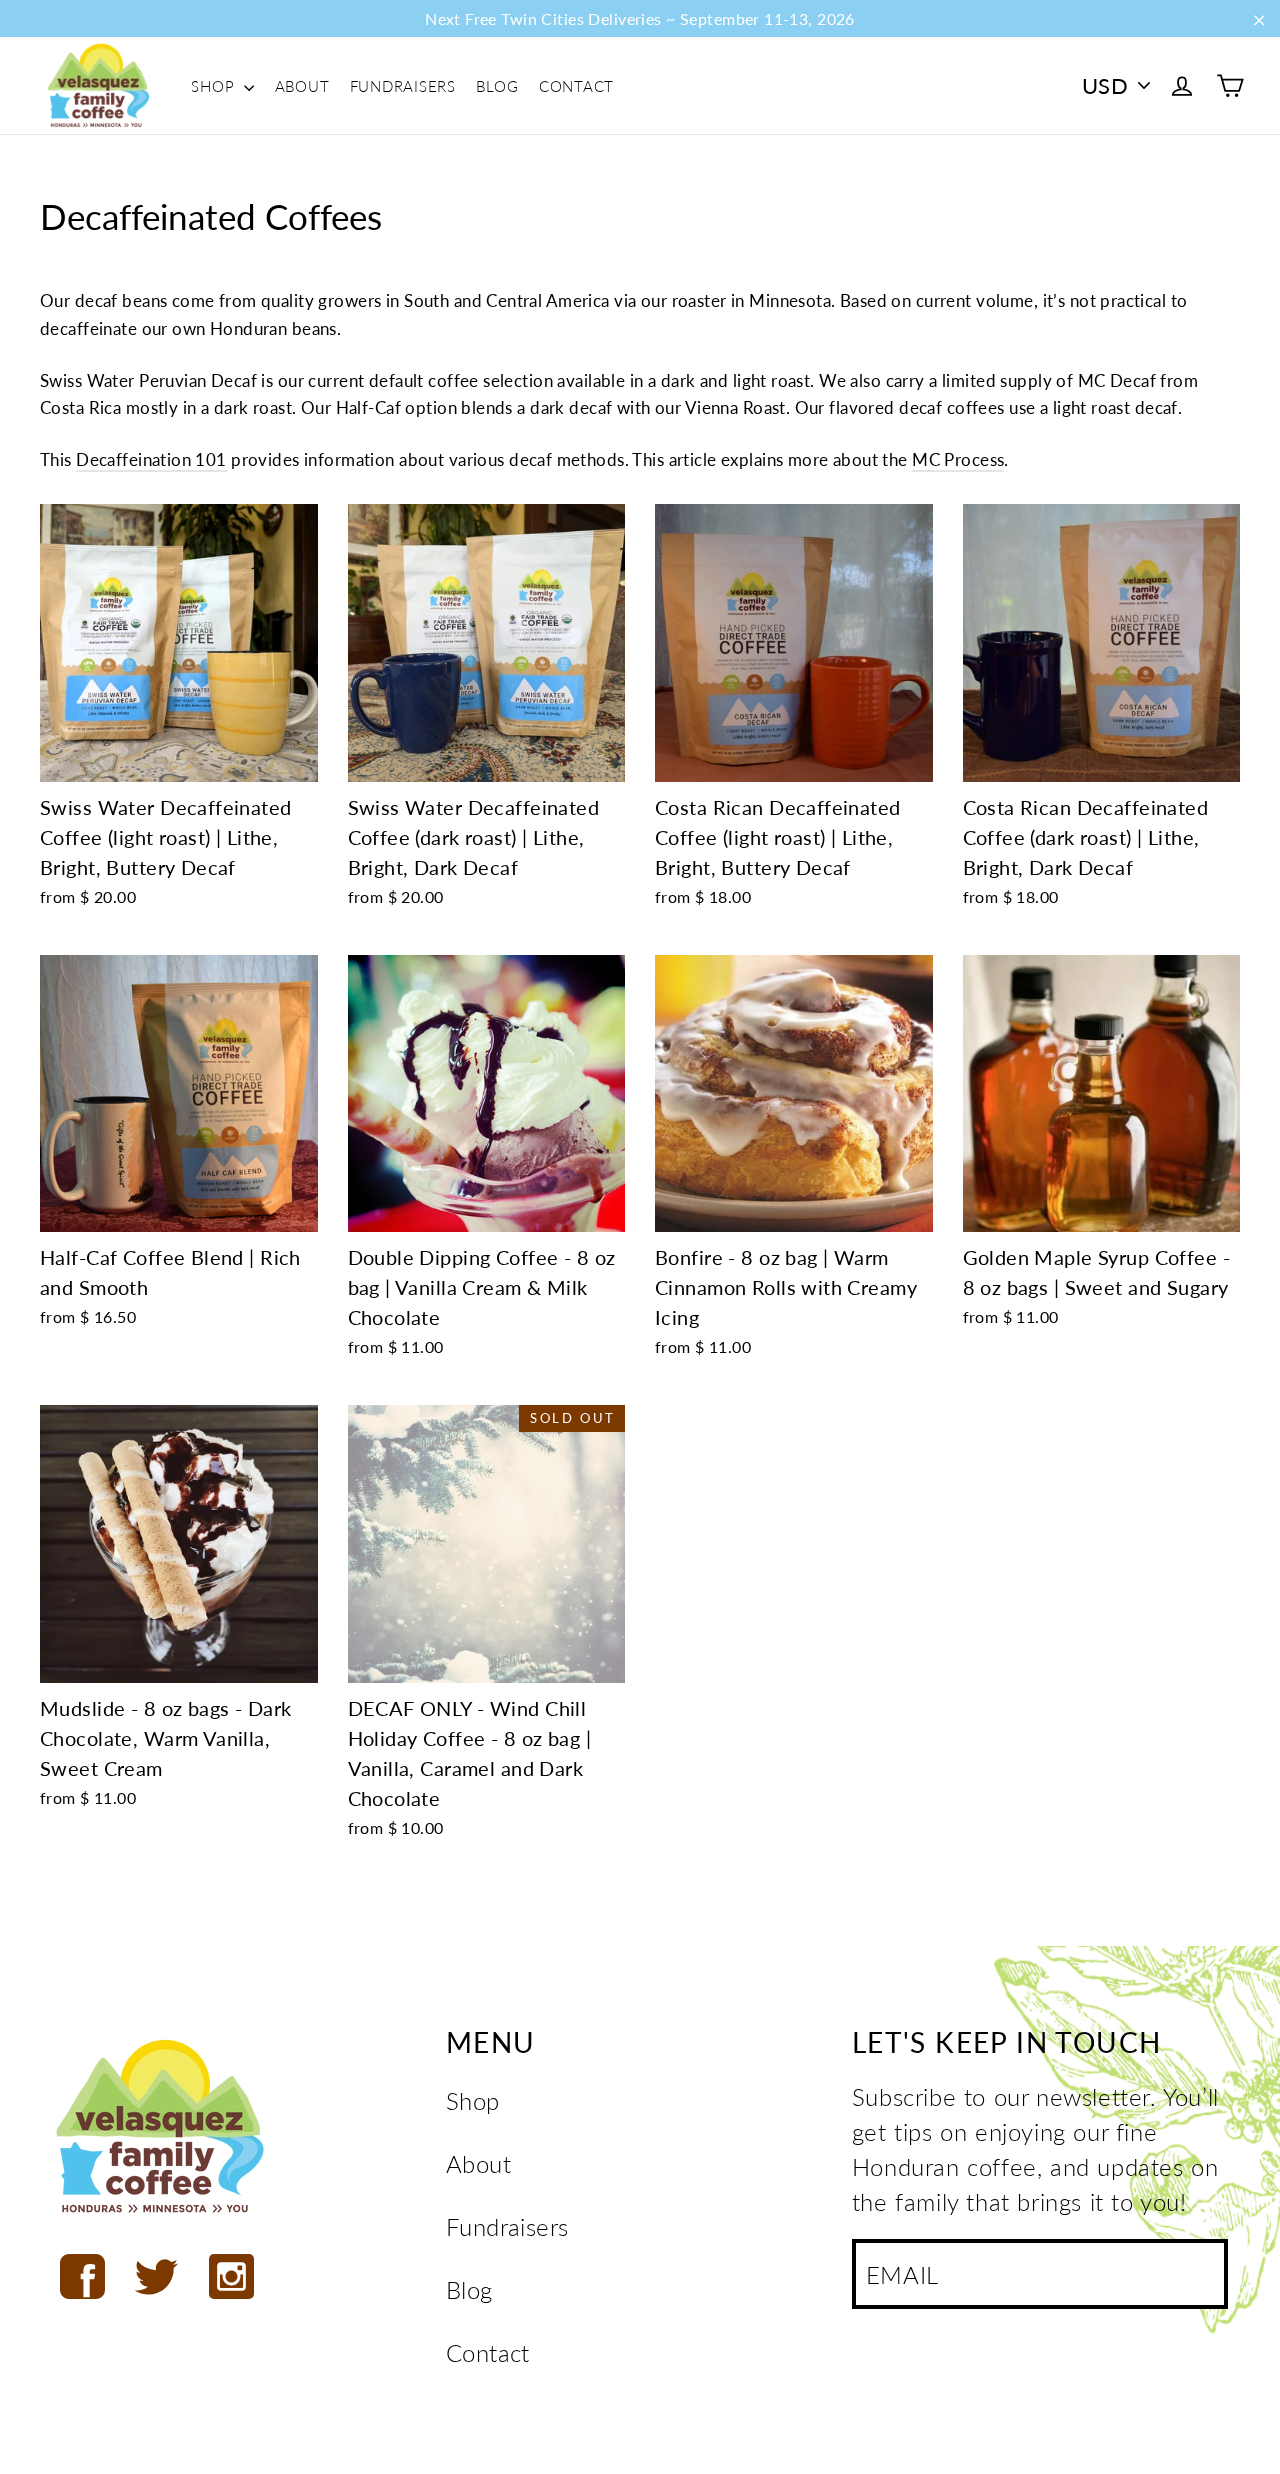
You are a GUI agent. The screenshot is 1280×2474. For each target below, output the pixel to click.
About (302, 86)
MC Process (958, 459)
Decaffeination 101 (151, 459)
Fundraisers (403, 86)
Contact (576, 86)
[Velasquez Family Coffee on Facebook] (82, 2276)
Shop (215, 86)
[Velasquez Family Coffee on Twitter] (156, 2276)
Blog (497, 86)
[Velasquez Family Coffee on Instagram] (231, 2276)
